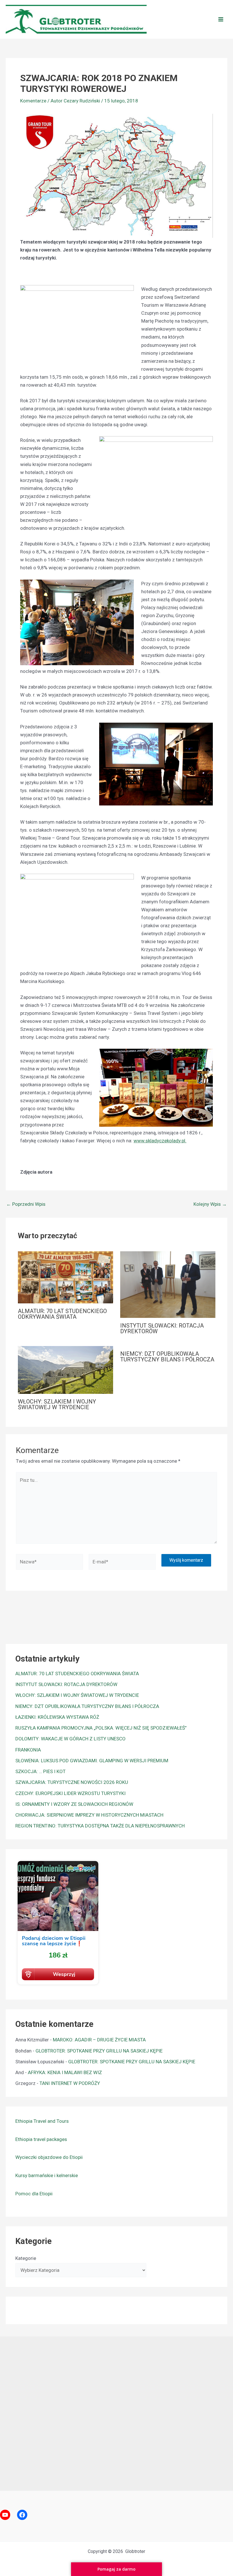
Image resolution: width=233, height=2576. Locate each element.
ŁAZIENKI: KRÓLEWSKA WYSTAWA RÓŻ (57, 1717)
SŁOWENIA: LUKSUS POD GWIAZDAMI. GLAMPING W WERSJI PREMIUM (92, 1761)
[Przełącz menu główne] (221, 19)
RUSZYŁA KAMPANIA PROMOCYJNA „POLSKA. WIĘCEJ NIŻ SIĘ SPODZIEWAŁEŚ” (101, 1728)
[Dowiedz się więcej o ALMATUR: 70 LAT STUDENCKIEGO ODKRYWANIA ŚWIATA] (65, 1277)
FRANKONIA (28, 1750)
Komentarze (33, 101)
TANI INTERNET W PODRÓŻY (70, 2083)
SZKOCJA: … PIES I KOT (40, 1771)
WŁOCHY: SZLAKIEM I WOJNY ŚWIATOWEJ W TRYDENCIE (57, 1404)
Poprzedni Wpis (26, 1204)
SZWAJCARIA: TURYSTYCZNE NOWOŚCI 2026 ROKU (72, 1782)
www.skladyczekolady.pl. (160, 1141)
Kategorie (26, 2258)
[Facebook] (22, 2515)
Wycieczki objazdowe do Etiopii (49, 2157)
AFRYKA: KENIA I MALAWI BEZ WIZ (65, 2072)
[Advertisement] (116, 2412)
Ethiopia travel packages (41, 2139)
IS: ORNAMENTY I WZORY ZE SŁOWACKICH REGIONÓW (74, 1804)
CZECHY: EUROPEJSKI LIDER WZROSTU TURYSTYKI (70, 1793)
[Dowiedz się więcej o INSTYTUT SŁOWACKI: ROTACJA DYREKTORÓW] (168, 1284)
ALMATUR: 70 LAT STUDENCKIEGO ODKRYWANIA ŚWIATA (62, 1314)
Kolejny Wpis (210, 1204)
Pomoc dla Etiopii (34, 2194)
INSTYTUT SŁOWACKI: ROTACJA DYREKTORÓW (162, 1328)
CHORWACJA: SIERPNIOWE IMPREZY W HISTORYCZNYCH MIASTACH (89, 1815)
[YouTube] (5, 2515)
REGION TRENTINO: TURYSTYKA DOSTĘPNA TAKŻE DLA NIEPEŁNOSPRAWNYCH (100, 1826)
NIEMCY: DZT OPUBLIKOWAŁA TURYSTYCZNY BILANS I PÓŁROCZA (167, 1357)
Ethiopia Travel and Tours (42, 2121)
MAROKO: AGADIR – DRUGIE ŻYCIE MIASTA (99, 2040)
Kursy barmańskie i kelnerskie (47, 2175)
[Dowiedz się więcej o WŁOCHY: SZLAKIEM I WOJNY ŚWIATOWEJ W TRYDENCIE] (65, 1369)
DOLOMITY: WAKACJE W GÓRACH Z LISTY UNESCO (70, 1739)
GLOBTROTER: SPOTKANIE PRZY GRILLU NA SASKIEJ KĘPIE (99, 2051)
